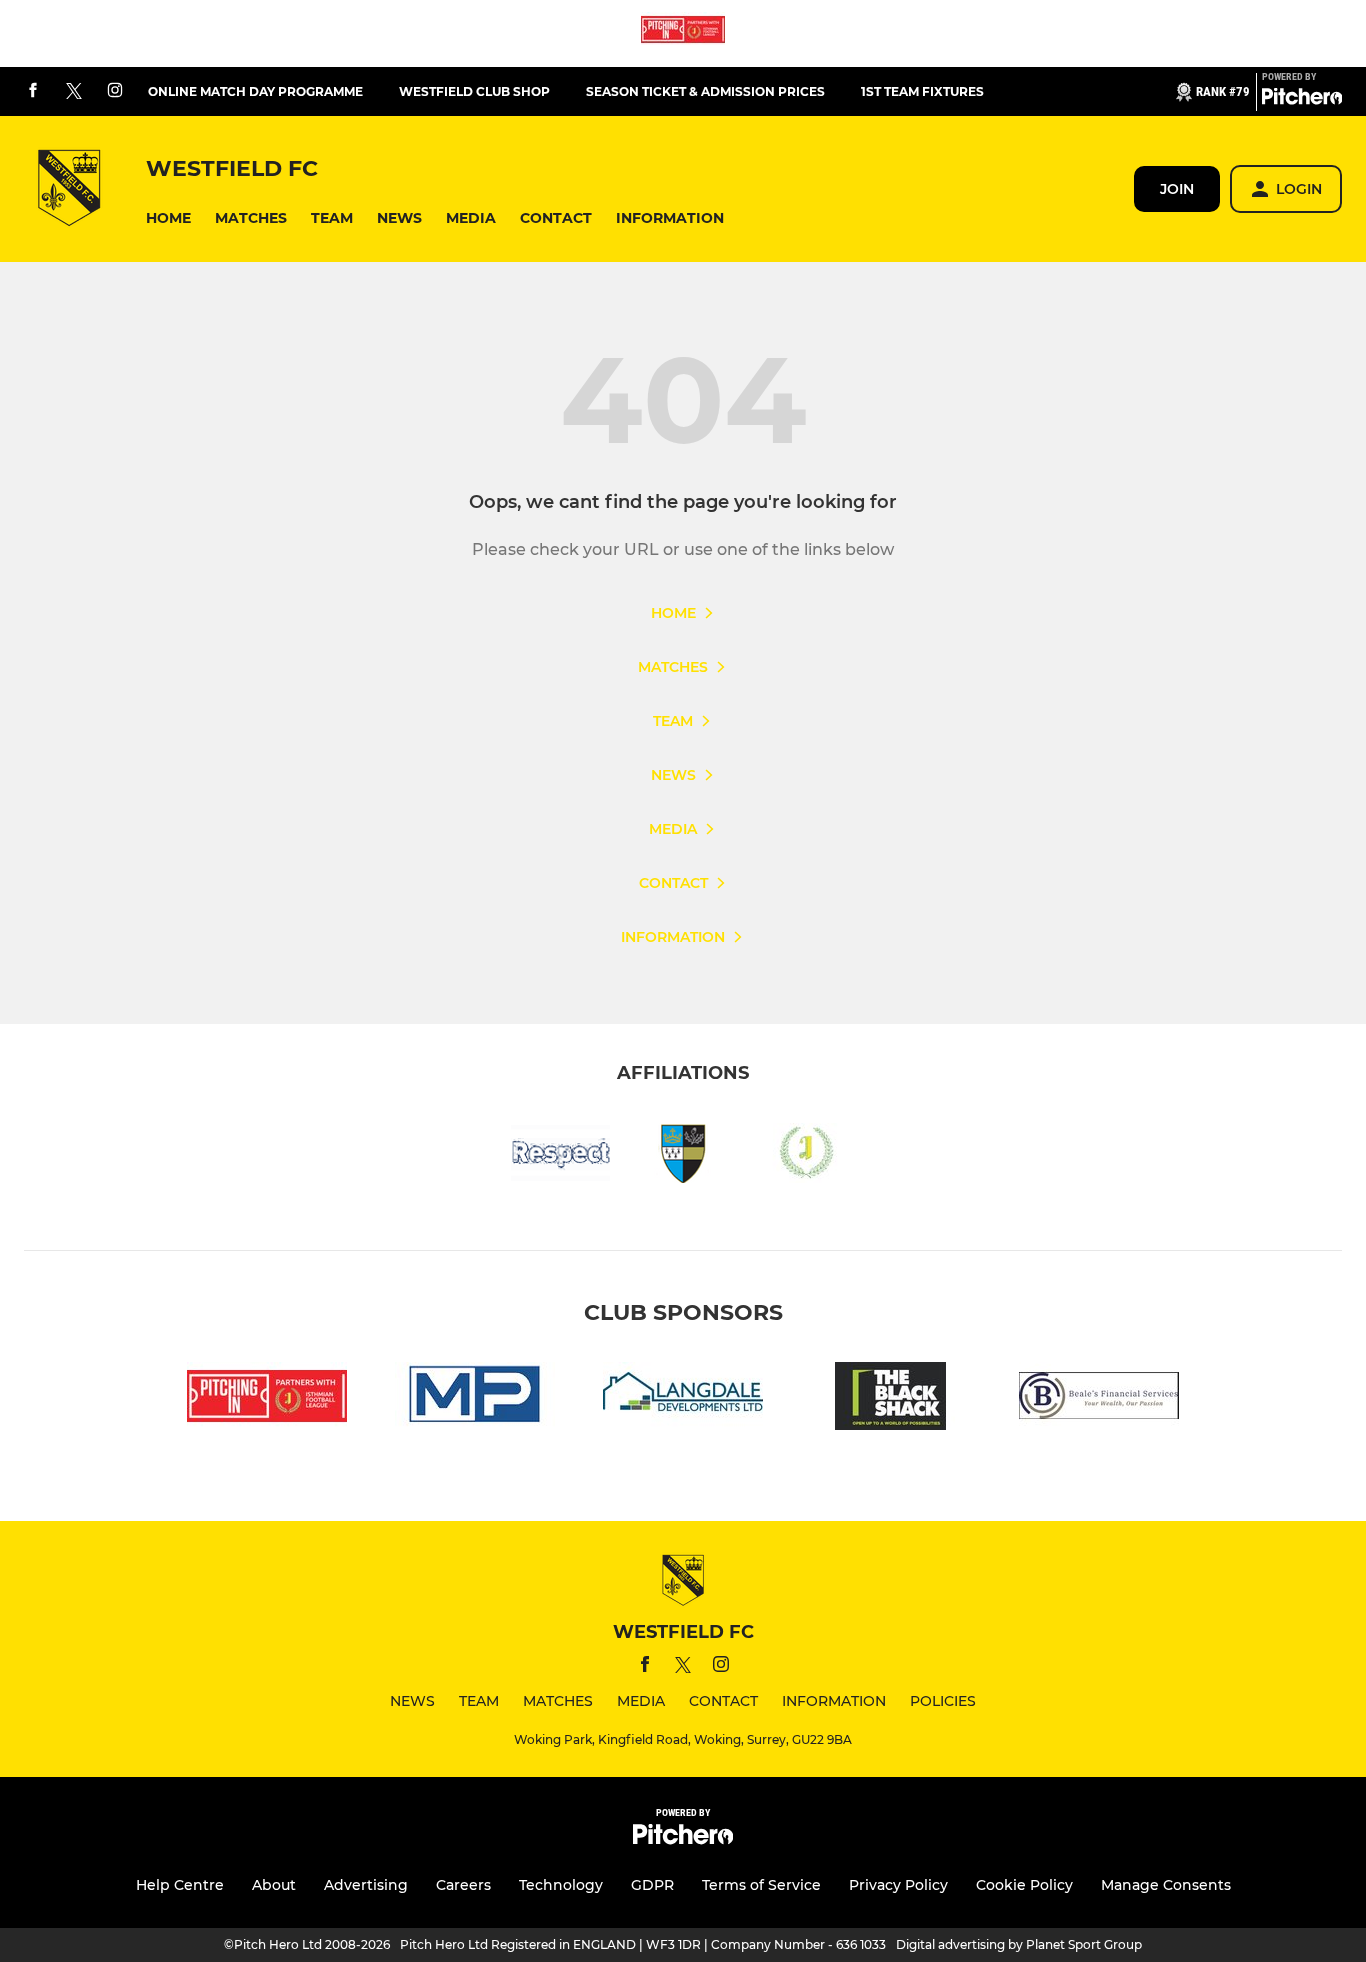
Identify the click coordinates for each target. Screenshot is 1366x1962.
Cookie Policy (1024, 1885)
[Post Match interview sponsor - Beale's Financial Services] (1099, 1399)
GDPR (652, 1885)
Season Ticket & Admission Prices (705, 91)
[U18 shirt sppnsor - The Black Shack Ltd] (891, 1399)
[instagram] (115, 91)
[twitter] (74, 92)
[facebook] (33, 91)
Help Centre (180, 1885)
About (274, 1885)
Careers (463, 1885)
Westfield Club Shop (474, 91)
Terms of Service (761, 1885)
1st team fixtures (922, 91)
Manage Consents (1166, 1885)
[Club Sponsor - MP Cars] (475, 1399)
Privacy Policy (898, 1885)
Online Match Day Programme (255, 91)
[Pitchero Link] (1302, 100)
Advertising (366, 1885)
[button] (168, 218)
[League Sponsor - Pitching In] (683, 33)
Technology (561, 1885)
